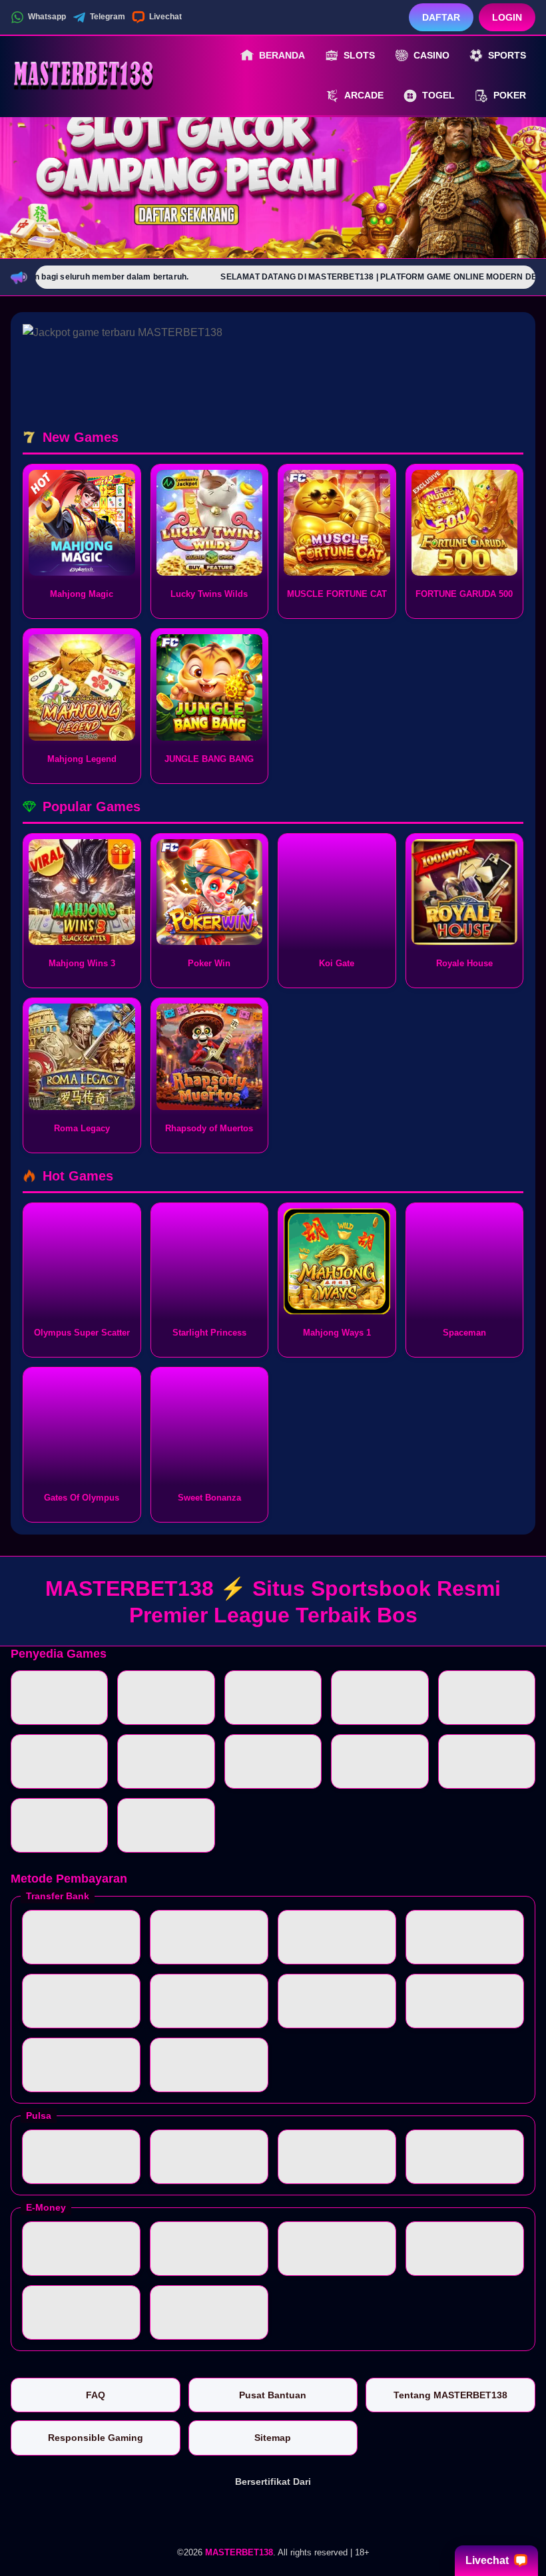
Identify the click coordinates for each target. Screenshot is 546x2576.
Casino (431, 55)
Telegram (108, 17)
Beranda (282, 55)
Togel (438, 95)
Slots (359, 55)
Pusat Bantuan (273, 2395)
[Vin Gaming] (273, 2515)
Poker (510, 95)
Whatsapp (47, 17)
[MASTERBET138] (84, 75)
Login (507, 17)
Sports (507, 55)
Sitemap (273, 2438)
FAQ (96, 2395)
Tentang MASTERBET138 (450, 2395)
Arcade (364, 95)
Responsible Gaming (96, 2438)
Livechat (165, 17)
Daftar (441, 17)
